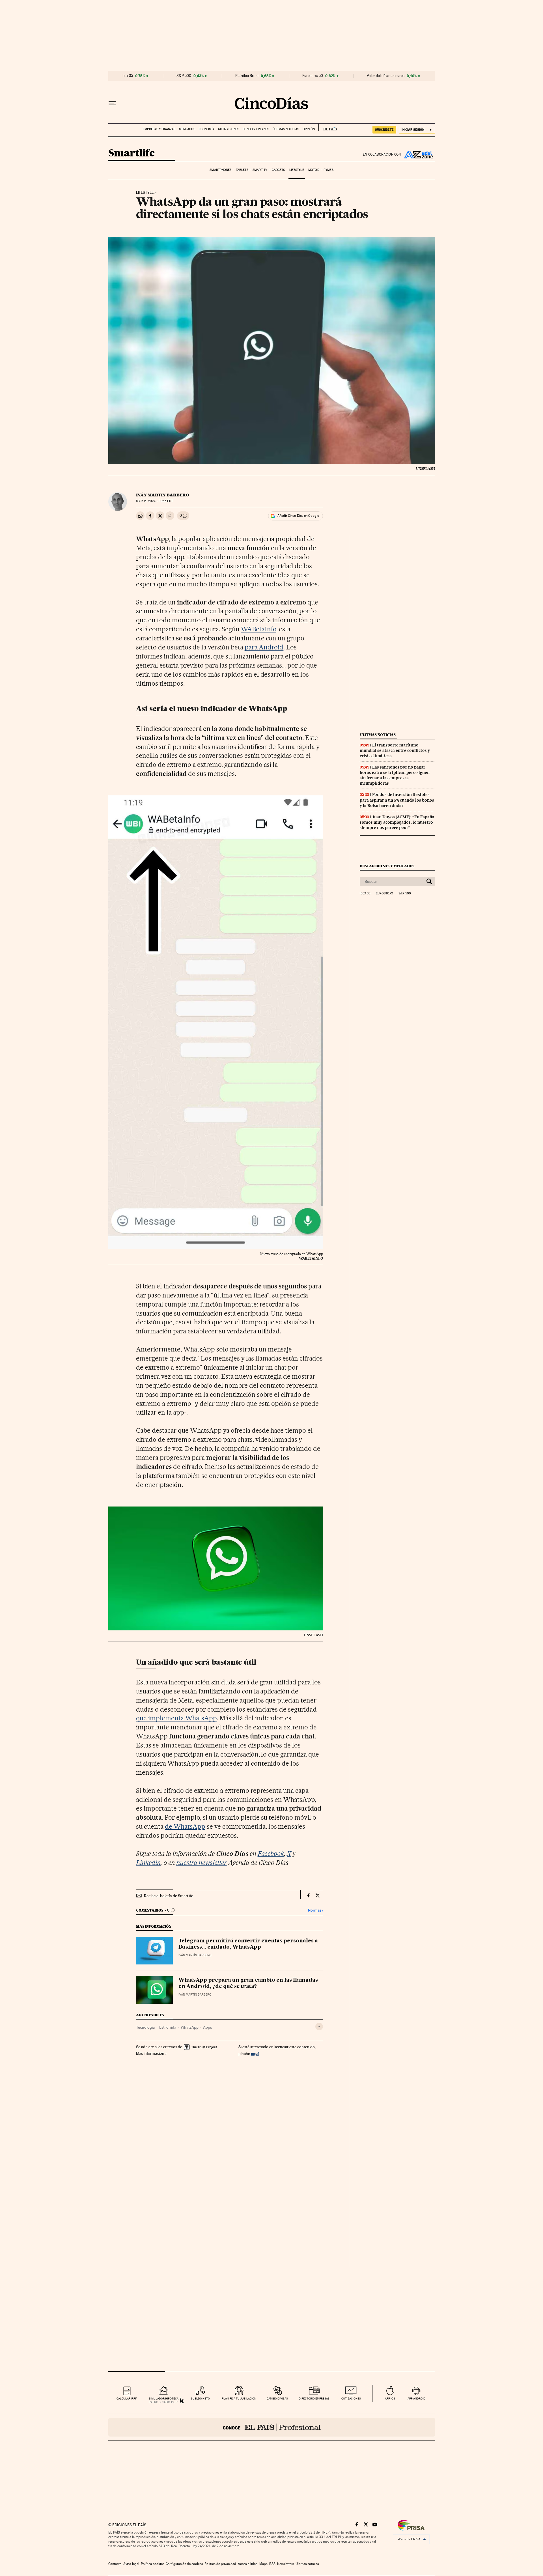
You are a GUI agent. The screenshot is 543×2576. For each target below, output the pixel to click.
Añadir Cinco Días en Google (298, 516)
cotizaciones (351, 2399)
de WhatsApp (185, 1826)
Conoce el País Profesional (272, 2427)
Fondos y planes (256, 129)
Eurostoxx (384, 894)
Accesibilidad (248, 2564)
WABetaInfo (259, 629)
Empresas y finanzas (159, 129)
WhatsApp (190, 2027)
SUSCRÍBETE (384, 130)
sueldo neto (200, 2399)
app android (416, 2399)
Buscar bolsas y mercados (387, 866)
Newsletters (285, 2564)
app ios (390, 2399)
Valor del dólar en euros (386, 76)
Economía (207, 129)
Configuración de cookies (184, 2564)
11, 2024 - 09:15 (154, 501)
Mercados (187, 129)
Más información (150, 2053)
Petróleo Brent (247, 76)
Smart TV (260, 170)
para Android (264, 647)
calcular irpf (127, 2399)
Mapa (263, 2564)
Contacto (115, 2564)
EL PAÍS (328, 127)
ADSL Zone (418, 154)
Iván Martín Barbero (162, 495)
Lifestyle (297, 170)
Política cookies (152, 2564)
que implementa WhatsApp (176, 1718)
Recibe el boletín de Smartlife (169, 1896)
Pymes (328, 170)
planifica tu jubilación (239, 2399)
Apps (207, 2027)
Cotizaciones (229, 129)
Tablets (242, 170)
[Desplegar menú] (112, 103)
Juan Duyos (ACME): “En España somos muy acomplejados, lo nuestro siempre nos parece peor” (397, 822)
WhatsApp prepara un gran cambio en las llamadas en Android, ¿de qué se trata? (248, 1983)
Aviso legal (131, 2564)
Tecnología (145, 2027)
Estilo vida (168, 2027)
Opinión (309, 129)
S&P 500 (184, 76)
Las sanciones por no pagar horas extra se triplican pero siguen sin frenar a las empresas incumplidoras (395, 775)
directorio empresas (314, 2399)
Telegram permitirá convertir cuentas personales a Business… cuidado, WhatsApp (248, 1944)
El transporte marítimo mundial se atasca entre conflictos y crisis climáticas (395, 750)
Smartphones (220, 170)
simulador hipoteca (164, 2399)
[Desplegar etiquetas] (319, 2027)
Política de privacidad (220, 2564)
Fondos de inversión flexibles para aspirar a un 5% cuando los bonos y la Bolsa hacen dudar (397, 800)
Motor (314, 170)
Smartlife (132, 153)
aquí (255, 2053)
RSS (272, 2564)
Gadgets (278, 170)
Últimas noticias (286, 129)
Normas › (315, 1910)
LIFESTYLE (145, 193)
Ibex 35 (127, 76)
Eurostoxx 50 (313, 76)
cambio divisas (277, 2399)
